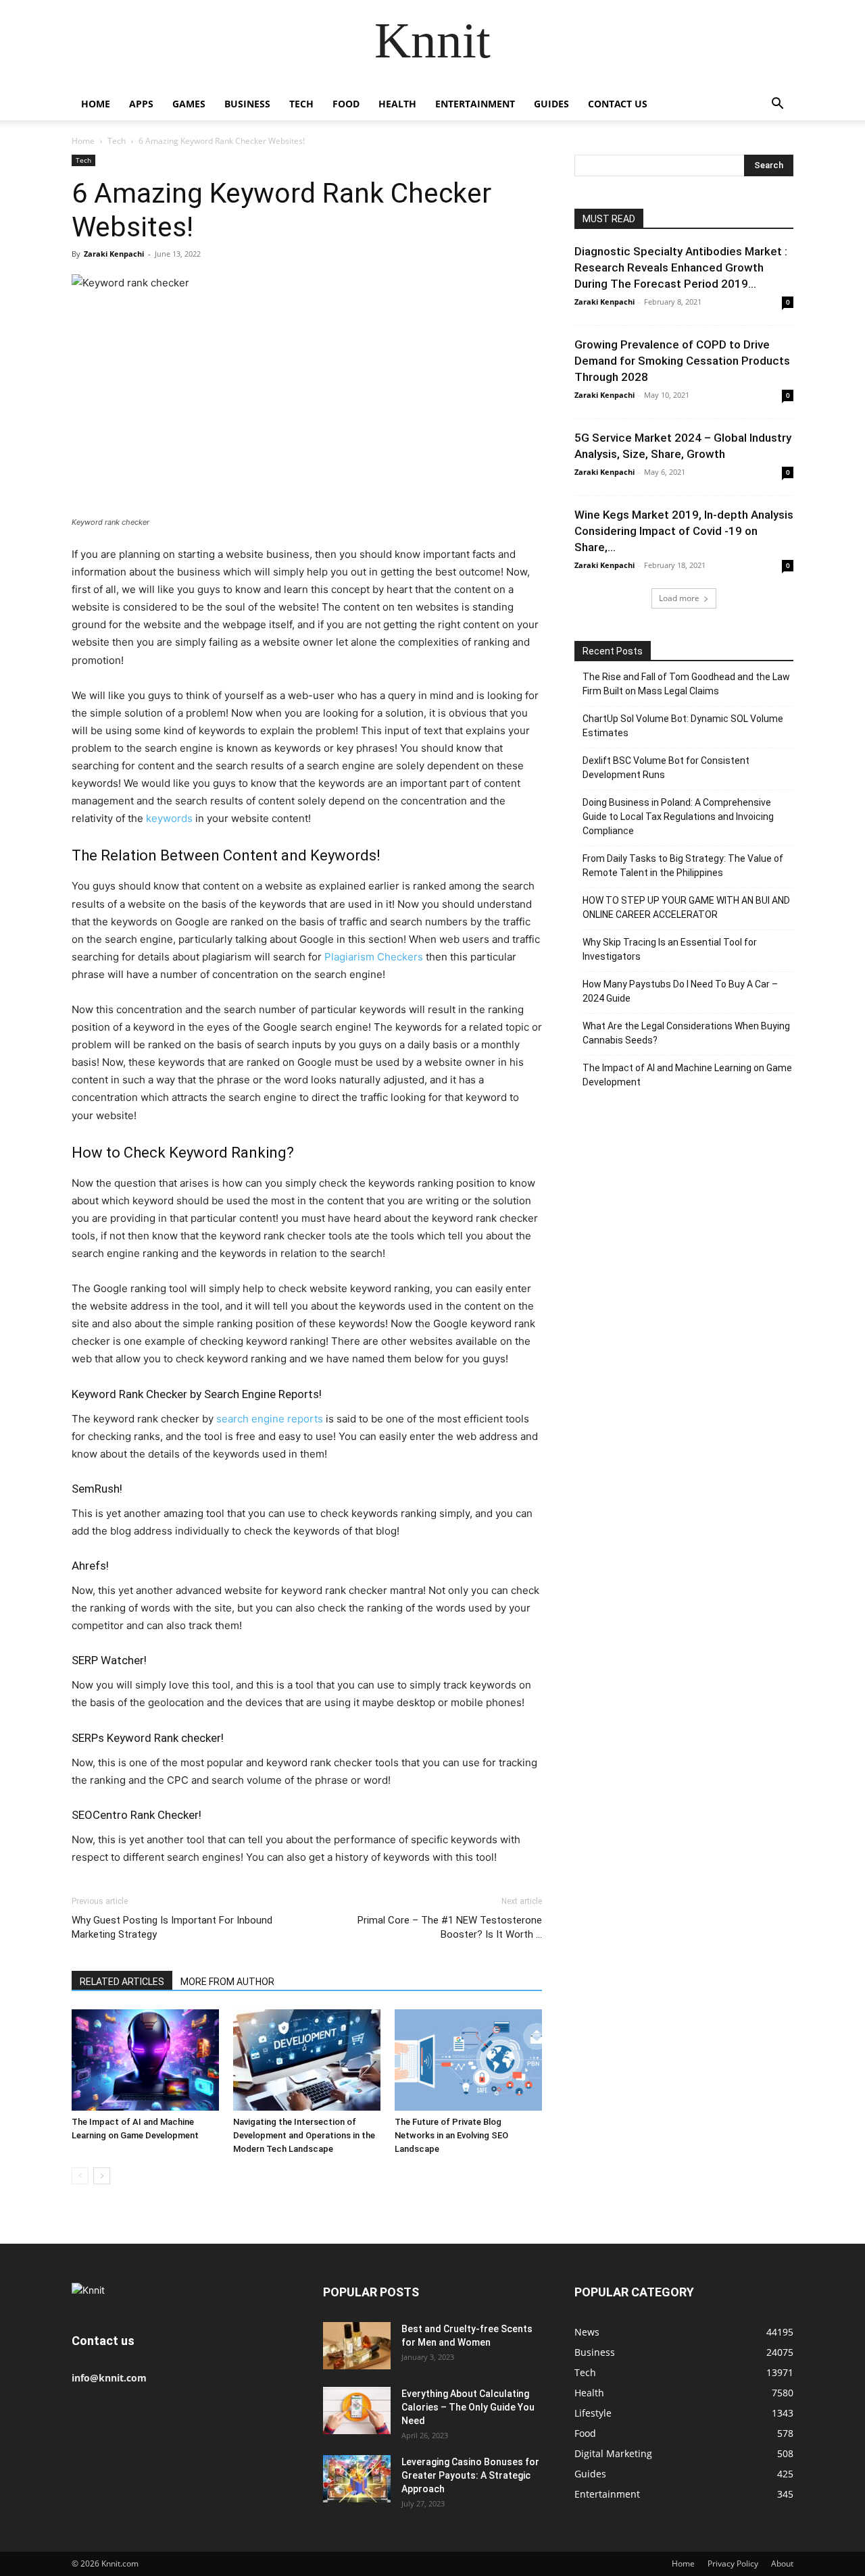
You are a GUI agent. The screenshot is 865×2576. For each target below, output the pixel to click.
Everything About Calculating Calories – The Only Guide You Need (468, 2407)
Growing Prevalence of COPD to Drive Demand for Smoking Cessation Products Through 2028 (682, 361)
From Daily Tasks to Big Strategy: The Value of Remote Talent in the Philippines (683, 866)
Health (397, 104)
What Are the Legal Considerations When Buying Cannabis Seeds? (686, 1033)
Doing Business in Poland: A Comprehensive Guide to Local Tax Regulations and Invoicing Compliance (678, 817)
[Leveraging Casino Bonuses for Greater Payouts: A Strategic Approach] (357, 2479)
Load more (679, 598)
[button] (777, 105)
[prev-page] (80, 2176)
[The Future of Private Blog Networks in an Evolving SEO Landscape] (468, 2060)
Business (247, 104)
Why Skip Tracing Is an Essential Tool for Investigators (670, 949)
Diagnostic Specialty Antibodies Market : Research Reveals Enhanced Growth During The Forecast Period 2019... (681, 267)
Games (189, 104)
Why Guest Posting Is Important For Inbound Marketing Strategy (172, 1927)
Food (346, 104)
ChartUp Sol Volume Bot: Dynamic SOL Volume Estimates (683, 726)
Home (96, 104)
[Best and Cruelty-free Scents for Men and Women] (357, 2346)
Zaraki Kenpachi (114, 254)
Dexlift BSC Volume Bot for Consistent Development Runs (666, 768)
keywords (169, 818)
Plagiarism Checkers (374, 957)
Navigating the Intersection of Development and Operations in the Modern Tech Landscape (304, 2135)
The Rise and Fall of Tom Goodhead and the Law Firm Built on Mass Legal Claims (686, 684)
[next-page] (102, 2176)
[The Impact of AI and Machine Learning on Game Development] (145, 2060)
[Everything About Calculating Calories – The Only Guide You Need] (357, 2411)
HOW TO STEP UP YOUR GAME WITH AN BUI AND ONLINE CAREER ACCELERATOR (686, 907)
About (782, 2564)
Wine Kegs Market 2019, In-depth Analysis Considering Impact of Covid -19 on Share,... (684, 531)
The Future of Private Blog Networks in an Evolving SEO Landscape (451, 2135)
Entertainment (475, 104)
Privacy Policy (733, 2564)
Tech (301, 104)
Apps (141, 104)
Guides (551, 104)
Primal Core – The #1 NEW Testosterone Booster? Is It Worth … (450, 1927)
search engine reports (270, 1419)
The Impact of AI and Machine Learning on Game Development (687, 1075)
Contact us (618, 104)
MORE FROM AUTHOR (227, 1982)
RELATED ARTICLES (122, 1982)
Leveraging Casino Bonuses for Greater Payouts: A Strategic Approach (470, 2475)
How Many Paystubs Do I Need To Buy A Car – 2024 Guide (680, 991)
